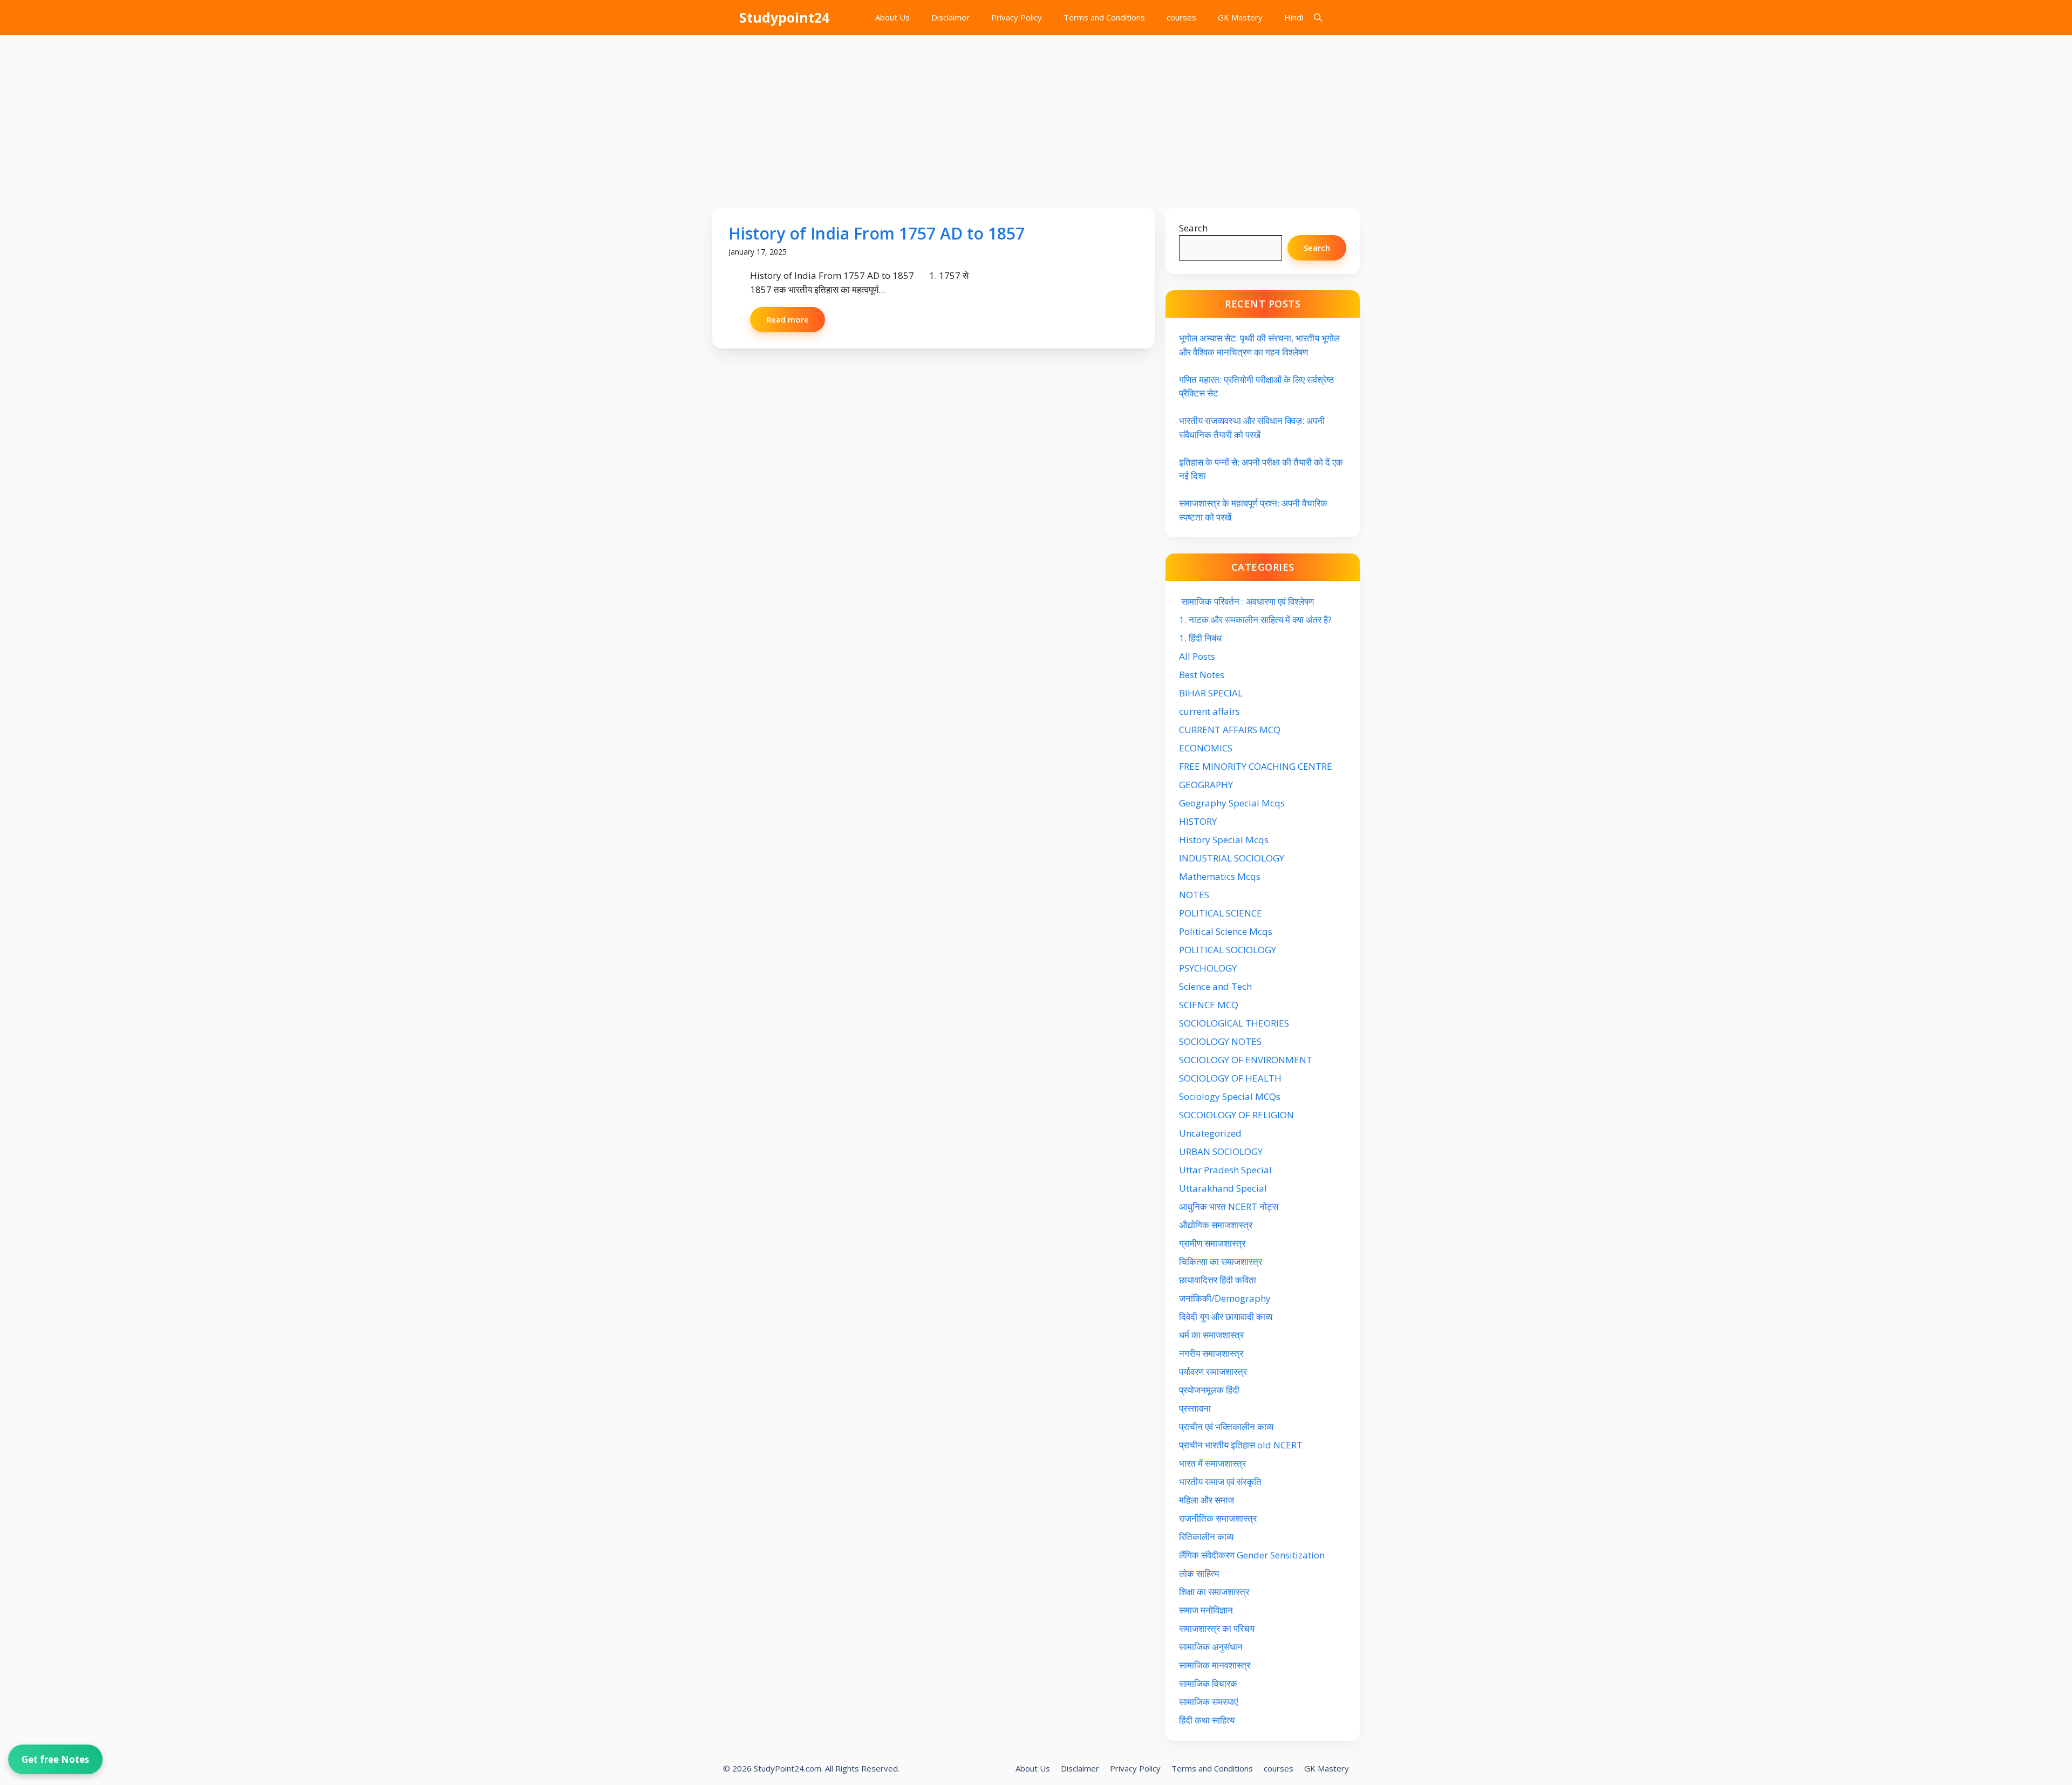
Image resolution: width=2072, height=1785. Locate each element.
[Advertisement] (1036, 116)
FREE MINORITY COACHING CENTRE (1256, 766)
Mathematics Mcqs (1220, 876)
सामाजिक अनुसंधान (1211, 1647)
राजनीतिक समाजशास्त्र (1218, 1518)
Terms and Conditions (1104, 17)
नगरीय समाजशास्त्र (1211, 1353)
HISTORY (1198, 821)
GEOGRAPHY (1206, 785)
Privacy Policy (1017, 17)
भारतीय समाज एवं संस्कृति (1220, 1482)
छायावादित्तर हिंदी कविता (1219, 1280)
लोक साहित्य (1200, 1573)
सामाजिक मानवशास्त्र (1215, 1665)
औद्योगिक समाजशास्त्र (1216, 1225)
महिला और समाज (1207, 1500)
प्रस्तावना (1195, 1408)
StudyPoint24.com (788, 1768)
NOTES (1194, 895)
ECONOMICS (1206, 748)
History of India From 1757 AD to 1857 (877, 233)
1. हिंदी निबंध (1200, 638)
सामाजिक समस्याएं (1208, 1702)
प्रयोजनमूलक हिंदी (1209, 1390)
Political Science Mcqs (1226, 931)
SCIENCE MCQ (1209, 1005)
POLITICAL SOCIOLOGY (1228, 950)
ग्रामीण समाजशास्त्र (1212, 1243)
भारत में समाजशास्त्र (1214, 1463)
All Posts (1197, 656)
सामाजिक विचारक (1208, 1683)
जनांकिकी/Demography (1225, 1298)
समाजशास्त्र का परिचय (1217, 1628)
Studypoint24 (784, 17)
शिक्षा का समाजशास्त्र (1214, 1592)
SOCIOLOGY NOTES (1220, 1041)
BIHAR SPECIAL (1211, 693)
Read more (788, 319)
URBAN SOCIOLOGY (1221, 1151)
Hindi (1294, 17)
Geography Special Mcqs (1232, 803)
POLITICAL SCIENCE (1221, 913)
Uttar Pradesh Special (1225, 1170)
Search (1193, 228)
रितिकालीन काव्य (1207, 1537)
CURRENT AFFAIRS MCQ (1230, 730)
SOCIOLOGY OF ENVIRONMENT (1246, 1060)
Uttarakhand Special (1223, 1188)
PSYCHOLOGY (1208, 968)
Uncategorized (1210, 1133)
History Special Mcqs (1224, 840)
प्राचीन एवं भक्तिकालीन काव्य (1227, 1427)
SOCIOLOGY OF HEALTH (1230, 1078)
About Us (892, 17)
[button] (1318, 18)
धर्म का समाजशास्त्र (1211, 1335)
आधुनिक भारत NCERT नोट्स (1229, 1206)
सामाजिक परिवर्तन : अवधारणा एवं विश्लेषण (1246, 601)
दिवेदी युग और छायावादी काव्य (1226, 1316)
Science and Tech (1215, 986)
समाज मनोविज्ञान (1206, 1610)
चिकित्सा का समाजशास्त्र (1221, 1261)
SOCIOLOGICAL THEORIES (1234, 1023)
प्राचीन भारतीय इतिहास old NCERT (1241, 1445)
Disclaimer (950, 17)
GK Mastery (1240, 17)
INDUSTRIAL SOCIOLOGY (1232, 858)
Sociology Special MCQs (1230, 1096)
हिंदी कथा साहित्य (1208, 1720)
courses (1181, 17)
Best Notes (1202, 675)
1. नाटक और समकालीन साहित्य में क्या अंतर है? (1255, 620)
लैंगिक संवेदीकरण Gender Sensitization (1252, 1555)
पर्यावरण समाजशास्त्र (1213, 1372)
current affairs (1209, 711)
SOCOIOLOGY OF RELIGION (1236, 1115)
